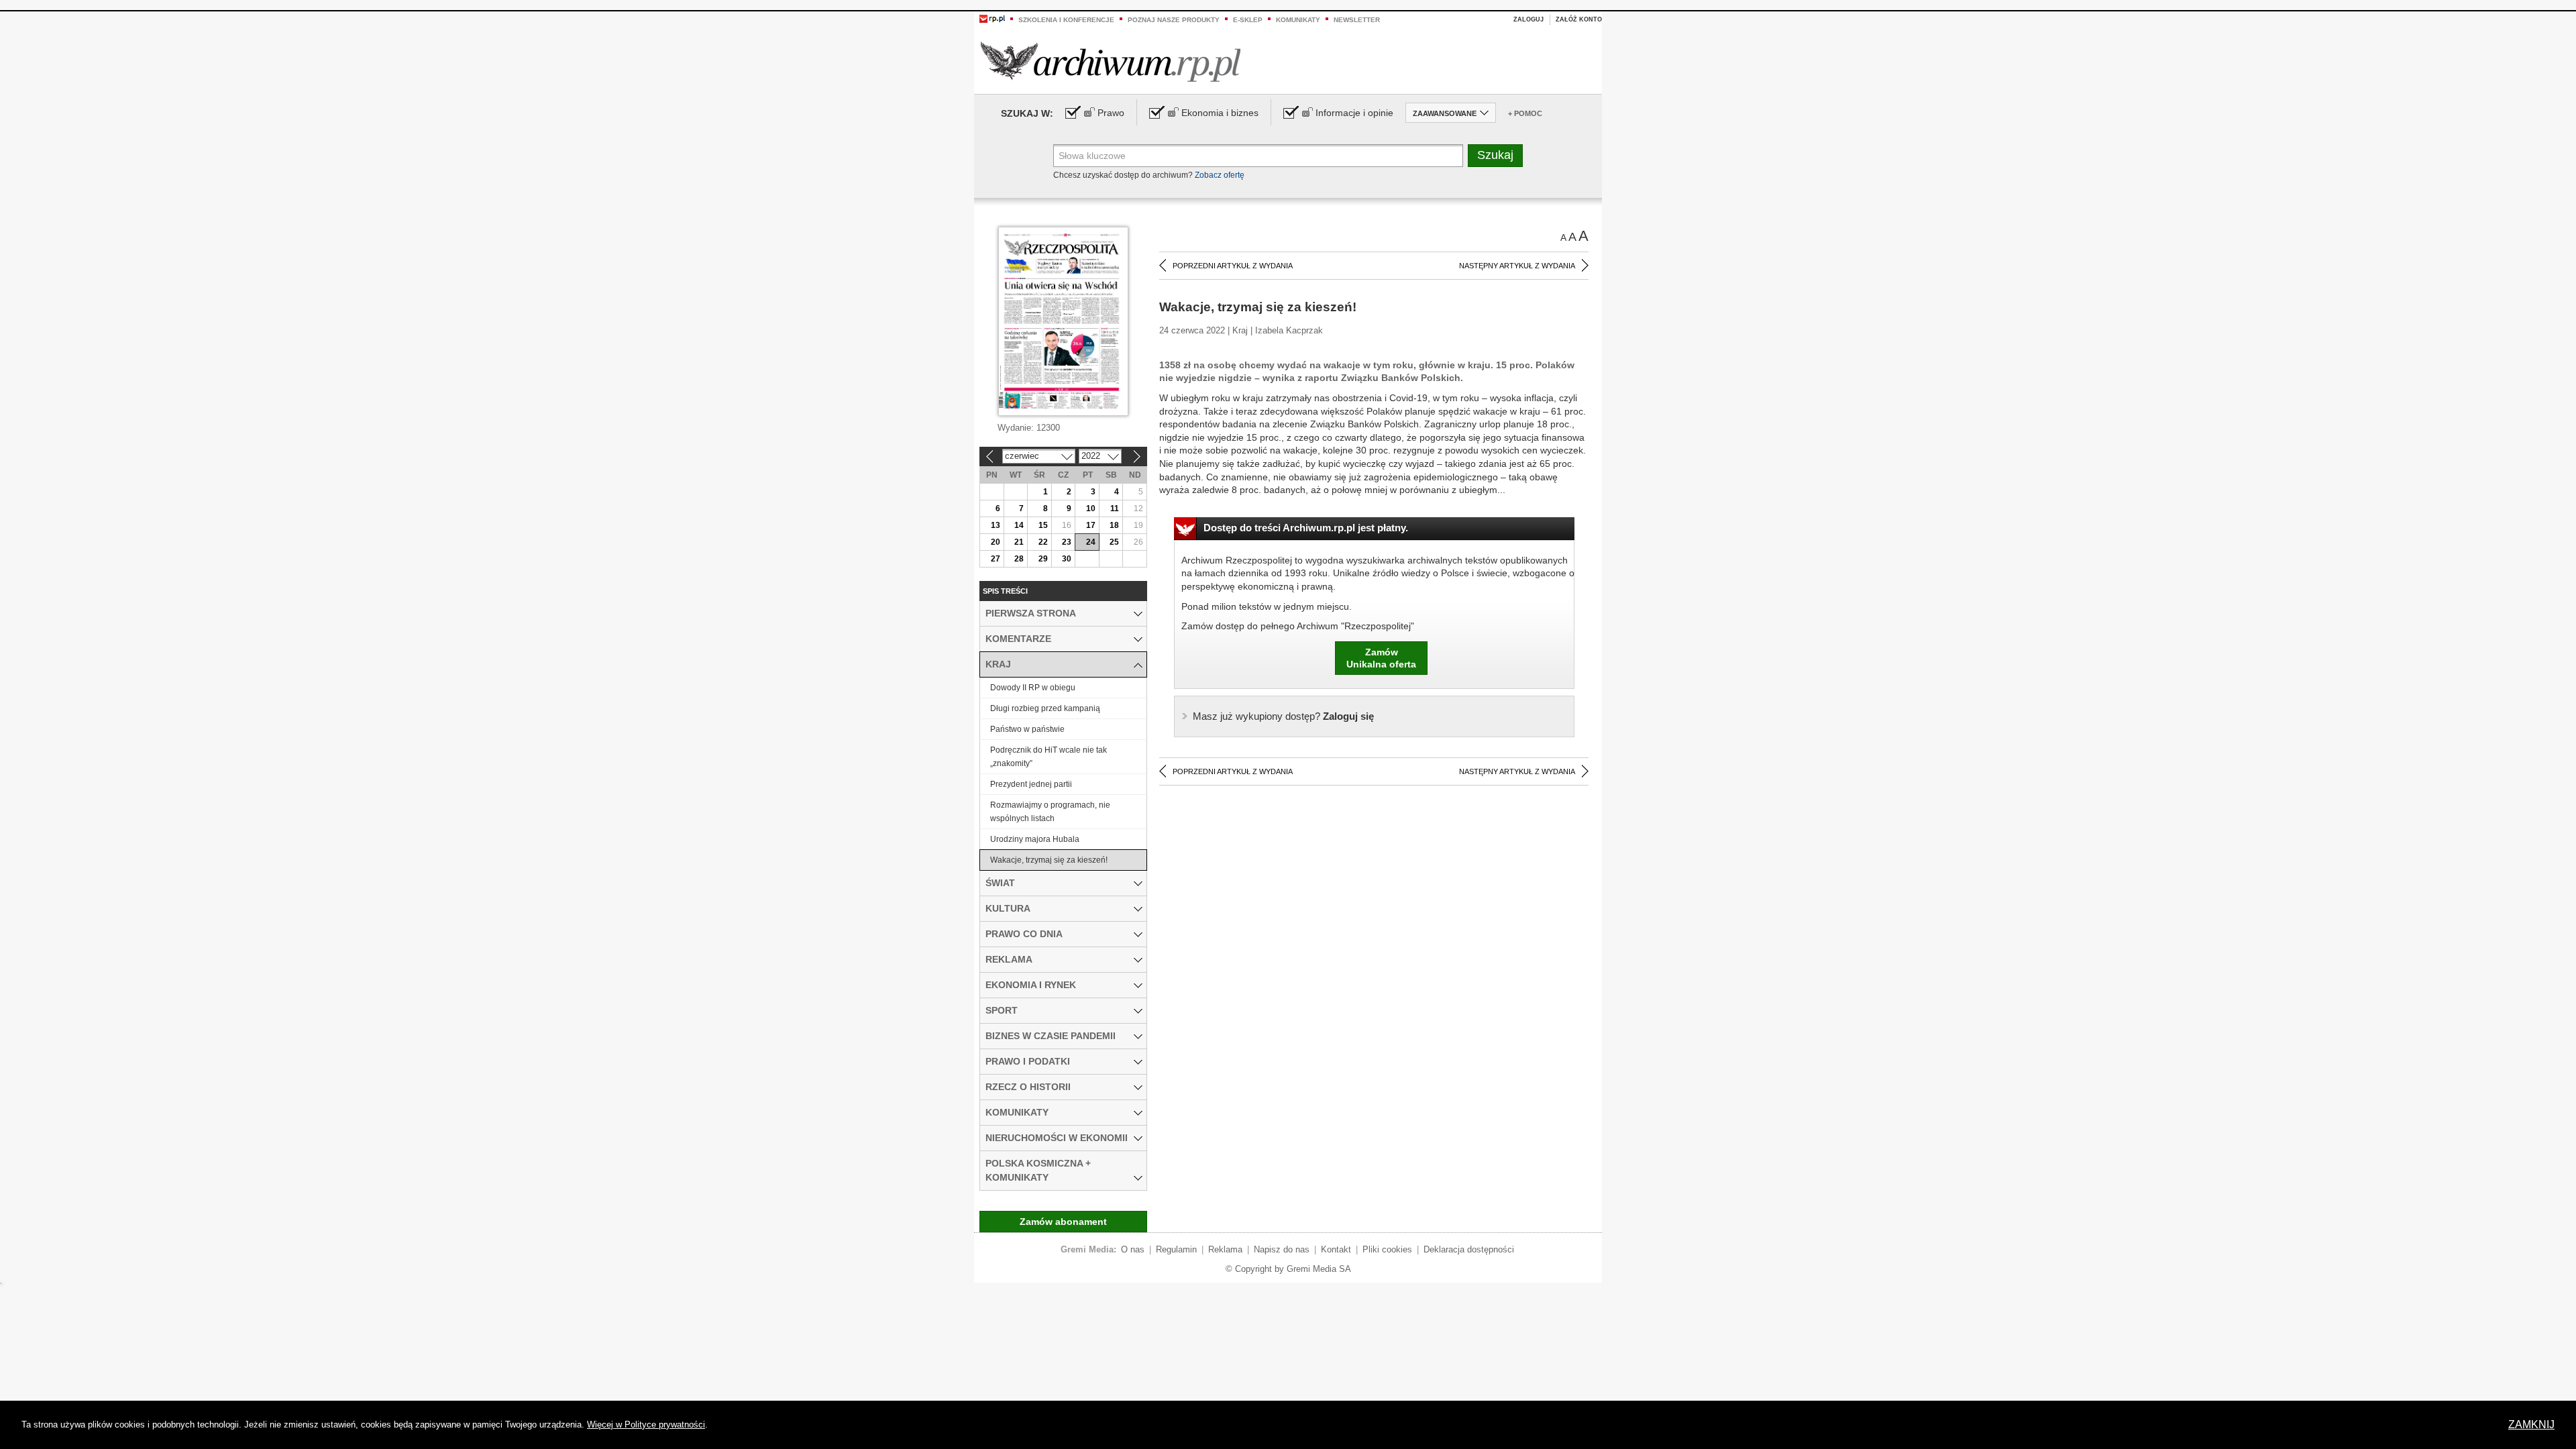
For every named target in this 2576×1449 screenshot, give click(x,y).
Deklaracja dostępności (1469, 1249)
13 (996, 525)
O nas (1133, 1249)
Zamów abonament (1063, 1222)
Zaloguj (1528, 19)
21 (1019, 542)
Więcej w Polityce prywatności (646, 1425)
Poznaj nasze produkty (1174, 20)
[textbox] (1258, 156)
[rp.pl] (992, 18)
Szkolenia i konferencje (1066, 20)
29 (1043, 559)
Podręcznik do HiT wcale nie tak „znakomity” (1049, 757)
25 (1114, 542)
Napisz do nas (1282, 1249)
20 (996, 542)
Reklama (1225, 1249)
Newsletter (1357, 20)
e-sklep (1248, 20)
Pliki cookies (1387, 1249)
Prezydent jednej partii (1031, 784)
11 (1115, 508)
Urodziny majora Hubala (1035, 839)
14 (1019, 525)
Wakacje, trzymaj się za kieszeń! (1049, 860)
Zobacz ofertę (1220, 175)
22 (1043, 542)
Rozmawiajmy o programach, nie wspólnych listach (1050, 812)
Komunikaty (1298, 20)
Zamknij (2531, 1425)
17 (1091, 525)
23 (1067, 542)
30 (1067, 559)
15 (1043, 525)
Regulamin (1176, 1249)
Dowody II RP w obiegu (1033, 688)
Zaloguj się (1283, 716)
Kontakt (1336, 1249)
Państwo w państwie (1027, 729)
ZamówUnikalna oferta (1381, 658)
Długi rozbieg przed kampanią (1045, 708)
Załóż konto (1579, 19)
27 (996, 559)
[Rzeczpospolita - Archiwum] (1111, 61)
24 (1091, 542)
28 (1019, 559)
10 (1091, 508)
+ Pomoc (1525, 113)
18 (1114, 525)
